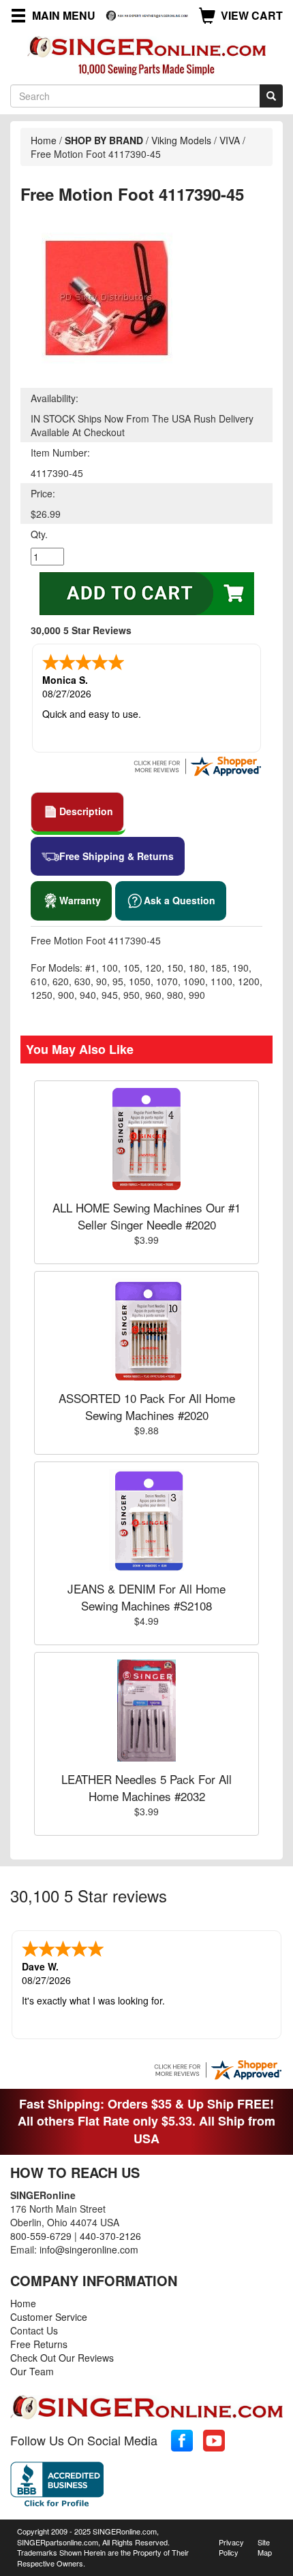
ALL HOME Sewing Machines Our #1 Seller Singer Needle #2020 (146, 1216)
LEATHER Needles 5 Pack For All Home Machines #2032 (146, 1787)
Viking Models (181, 140)
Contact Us (34, 2330)
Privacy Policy (231, 2547)
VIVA (230, 140)
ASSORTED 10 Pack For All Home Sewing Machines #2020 (147, 1406)
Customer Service (49, 2317)
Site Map (265, 2547)
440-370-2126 (110, 2236)
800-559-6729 (41, 2236)
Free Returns (39, 2344)
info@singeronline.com (89, 2249)
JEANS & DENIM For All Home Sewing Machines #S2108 (146, 1597)
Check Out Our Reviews (62, 2358)
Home (44, 140)
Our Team (32, 2371)
